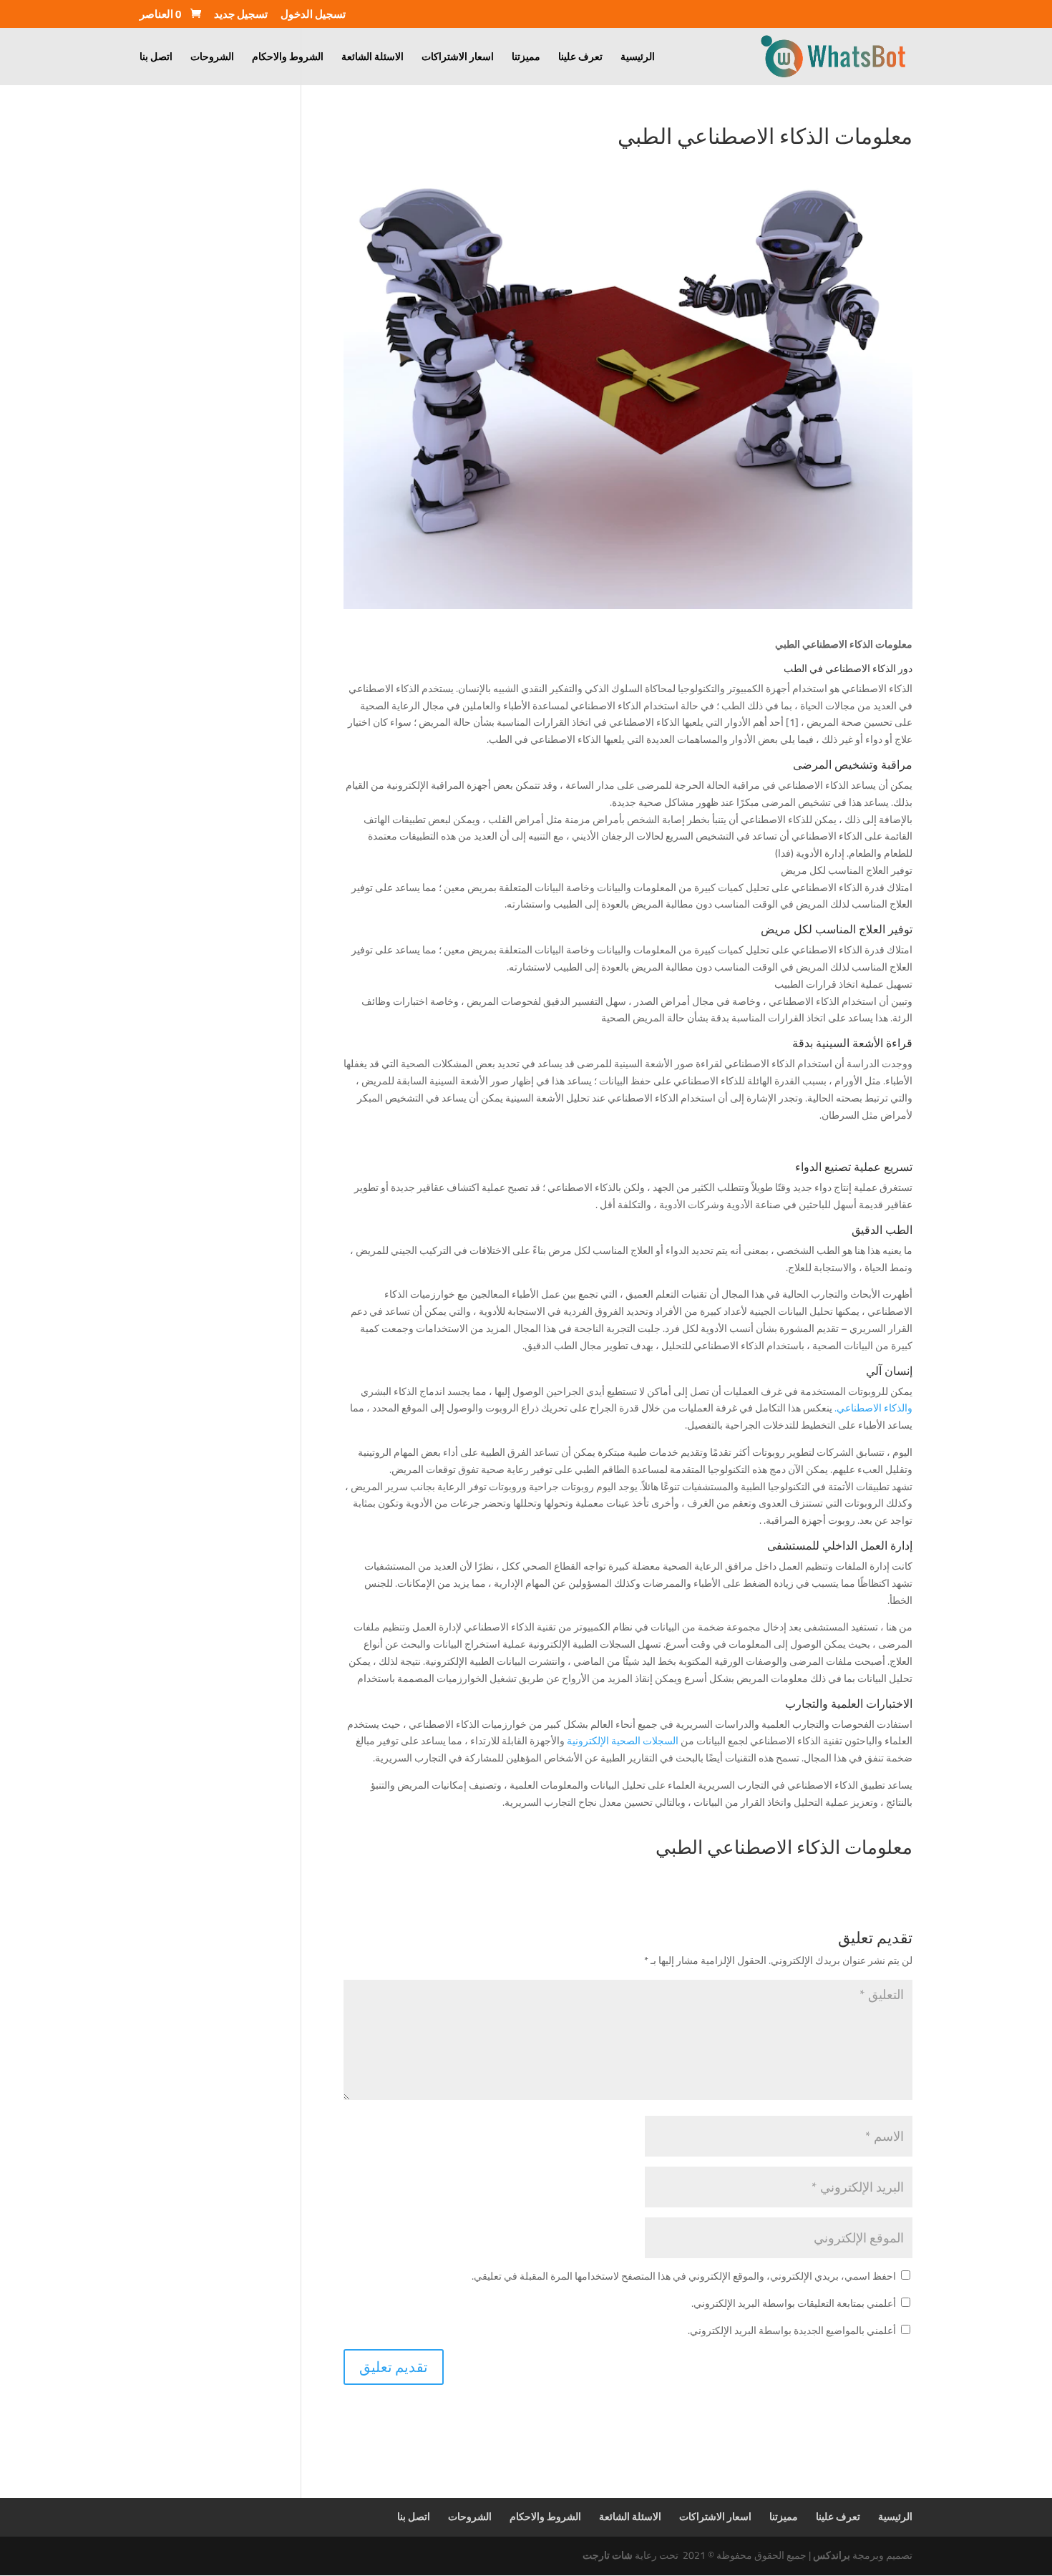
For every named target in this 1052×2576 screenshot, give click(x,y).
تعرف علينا (580, 59)
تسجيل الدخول (313, 16)
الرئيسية (638, 59)
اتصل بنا (156, 59)
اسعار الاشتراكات (458, 59)
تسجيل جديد (241, 16)
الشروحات (212, 59)
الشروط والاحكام (288, 59)
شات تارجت (608, 2555)
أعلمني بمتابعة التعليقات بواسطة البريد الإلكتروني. (794, 2303)
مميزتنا (526, 59)
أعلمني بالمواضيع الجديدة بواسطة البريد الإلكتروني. (792, 2330)
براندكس (832, 2555)
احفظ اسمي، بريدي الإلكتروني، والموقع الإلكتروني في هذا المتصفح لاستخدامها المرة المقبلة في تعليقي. (684, 2276)
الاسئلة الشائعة (372, 59)
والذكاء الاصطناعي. (873, 1408)
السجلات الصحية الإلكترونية (624, 1741)
